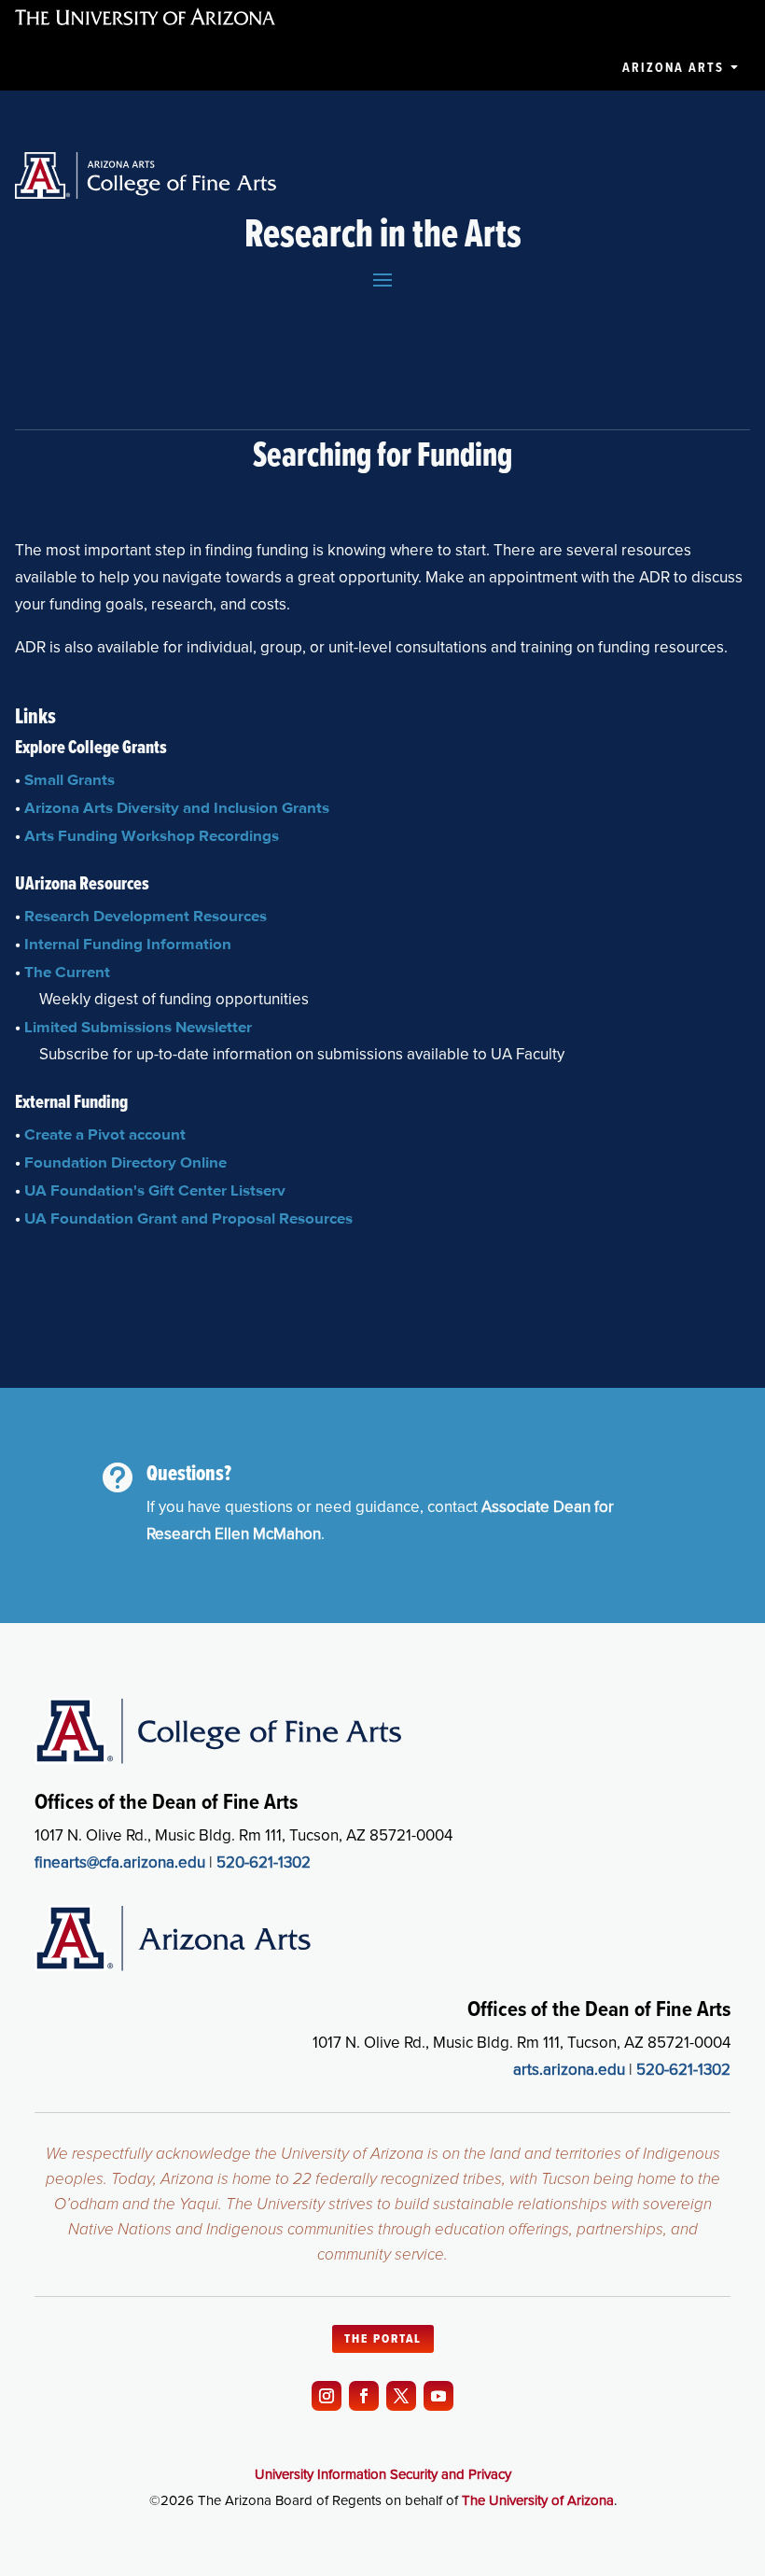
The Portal (383, 2339)
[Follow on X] (401, 2396)
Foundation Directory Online (125, 1162)
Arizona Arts (673, 68)
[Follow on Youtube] (438, 2396)
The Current (67, 972)
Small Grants (70, 779)
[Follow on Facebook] (364, 2396)
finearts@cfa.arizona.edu (120, 1862)
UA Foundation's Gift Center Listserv (155, 1190)
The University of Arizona (538, 2500)
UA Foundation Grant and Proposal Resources (188, 1218)
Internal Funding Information (128, 944)
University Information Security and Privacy (383, 2474)
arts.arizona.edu (569, 2070)
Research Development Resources (146, 916)
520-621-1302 (264, 1862)
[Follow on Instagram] (327, 2396)
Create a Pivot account (105, 1134)
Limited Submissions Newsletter (138, 1027)
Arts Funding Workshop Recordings (152, 835)
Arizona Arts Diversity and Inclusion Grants (177, 807)
